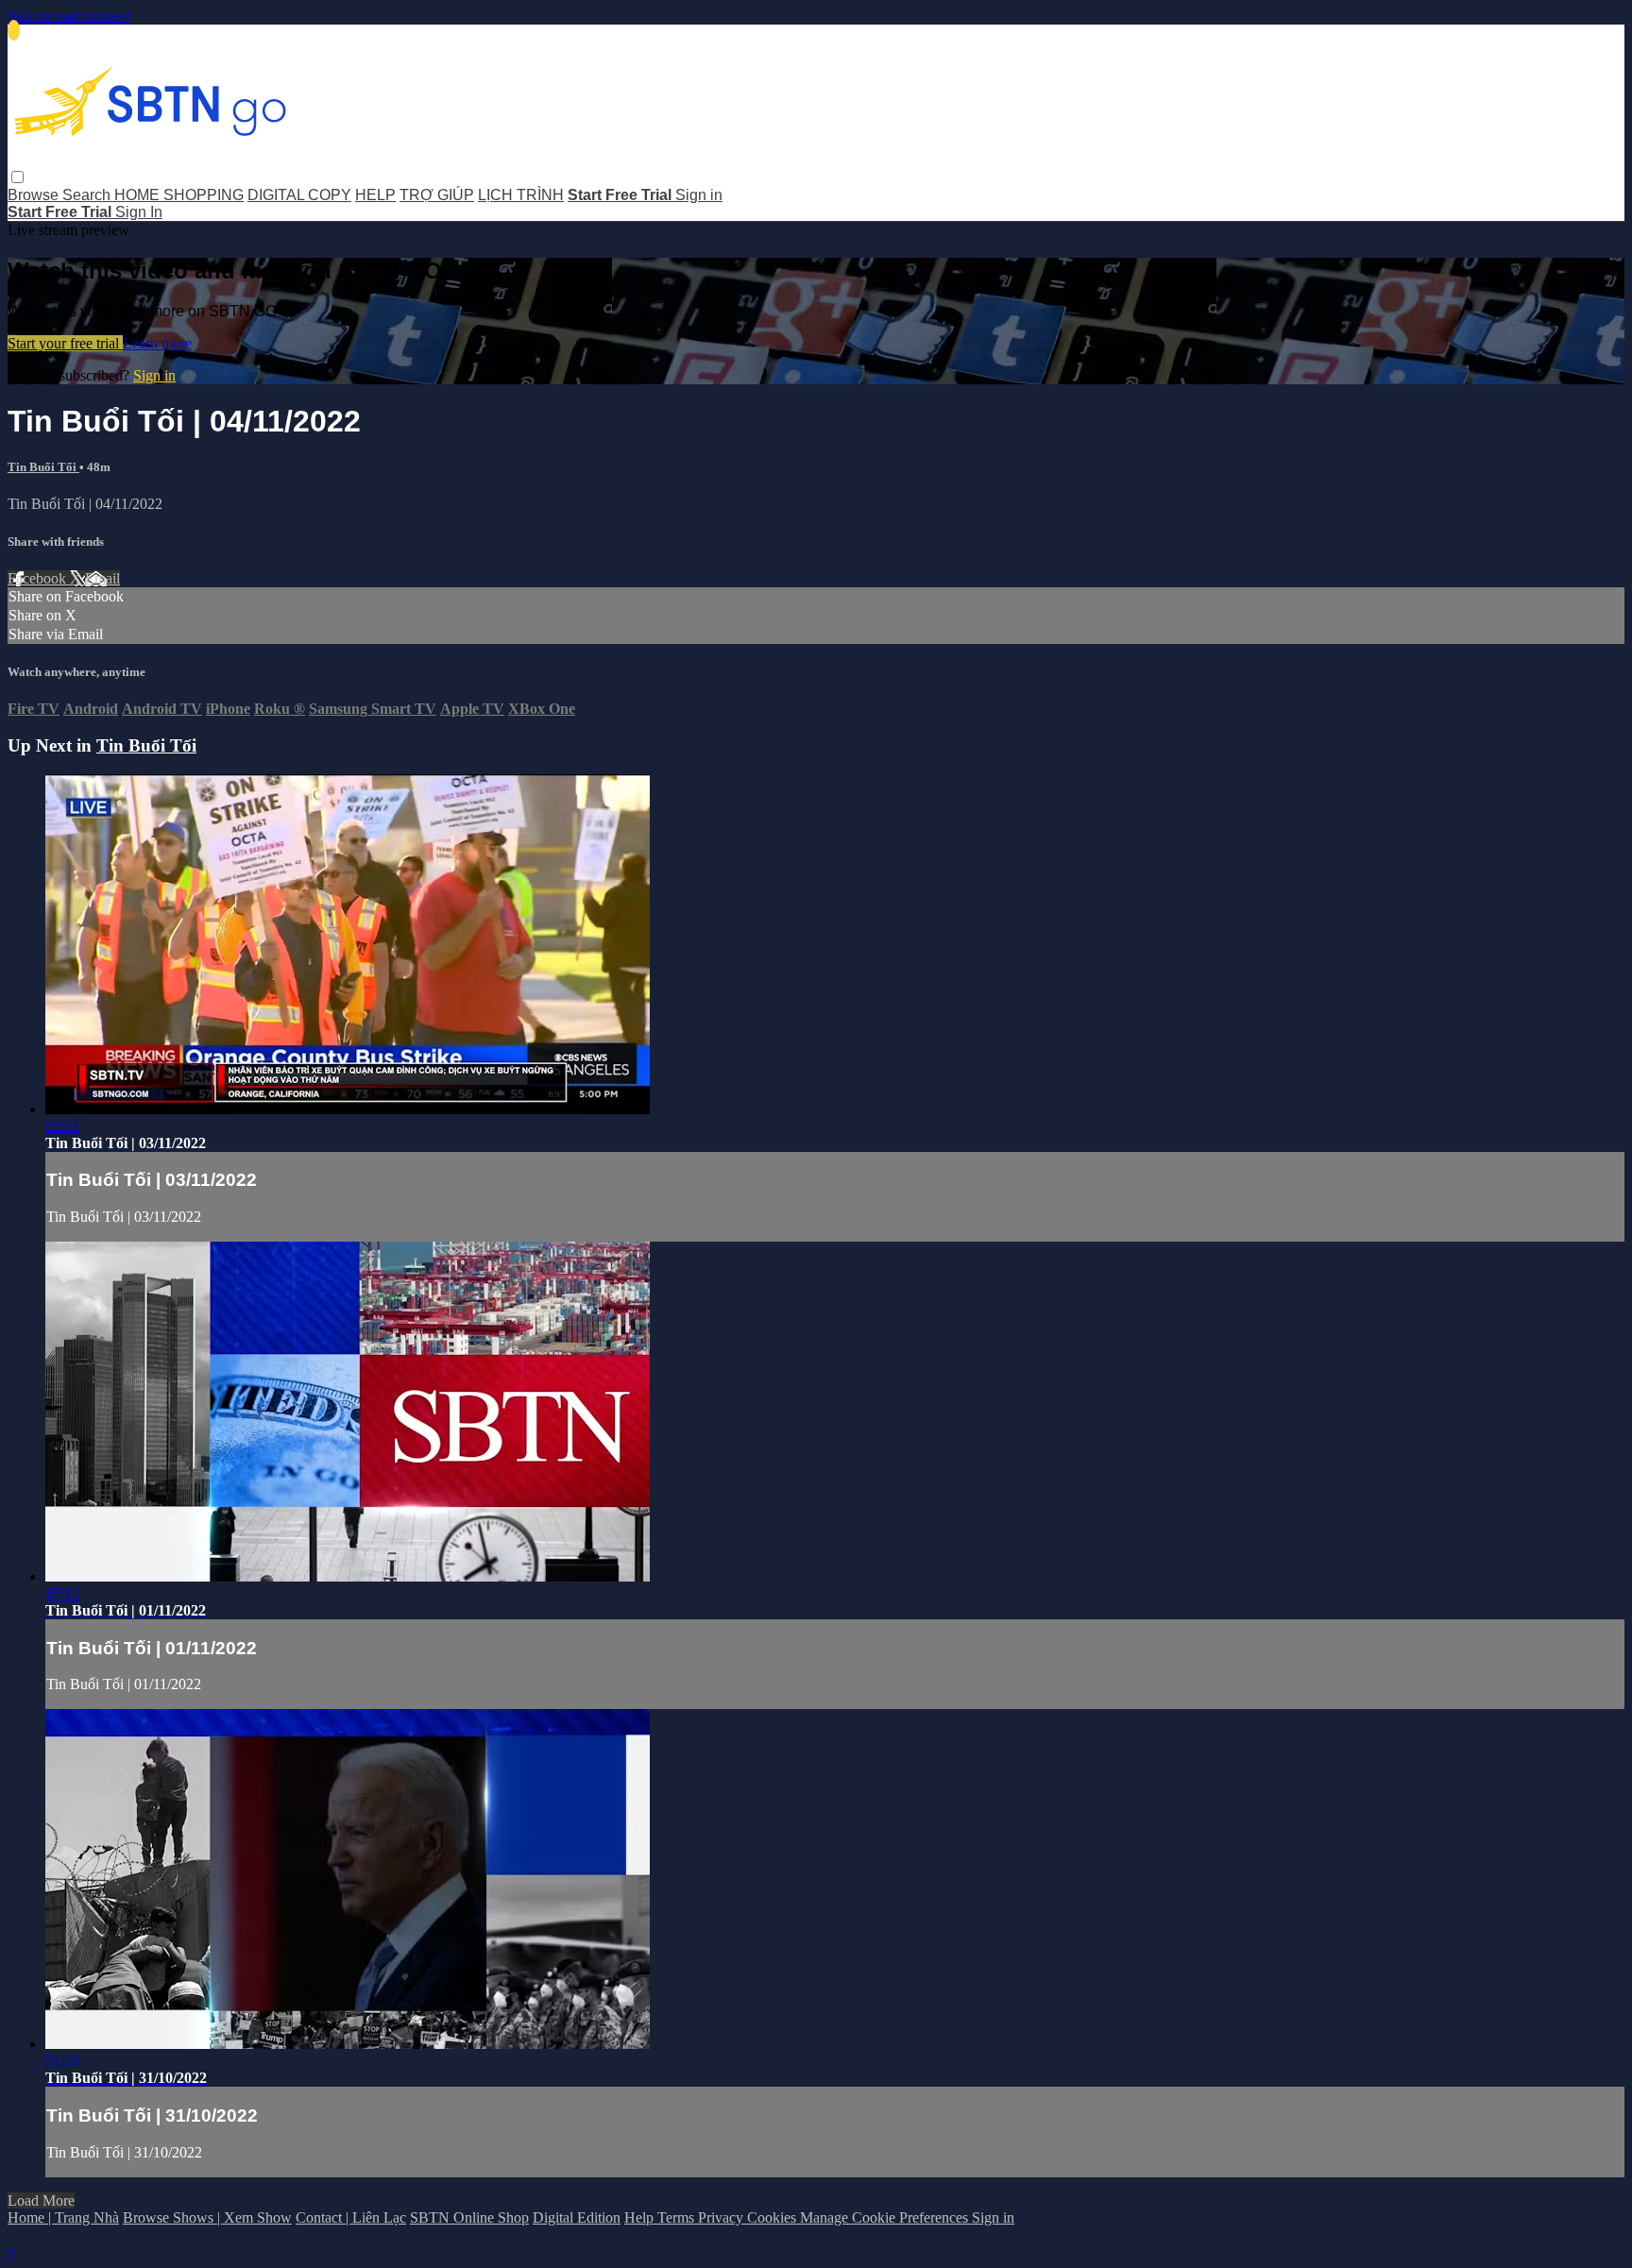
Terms (678, 2217)
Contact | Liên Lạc (351, 2217)
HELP (375, 195)
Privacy (722, 2217)
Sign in (699, 195)
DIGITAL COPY (299, 195)
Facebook (39, 578)
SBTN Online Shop (469, 2217)
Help (641, 2217)
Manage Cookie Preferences (886, 2217)
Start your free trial (65, 343)
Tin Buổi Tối (43, 467)
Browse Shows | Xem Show (207, 2217)
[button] (17, 177)
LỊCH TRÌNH (521, 195)
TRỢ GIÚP (437, 195)
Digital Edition (577, 2217)
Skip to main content (69, 16)
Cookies (773, 2217)
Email (102, 578)
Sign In (139, 212)
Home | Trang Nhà (63, 2217)
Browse (35, 195)
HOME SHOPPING (179, 195)
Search (88, 195)
